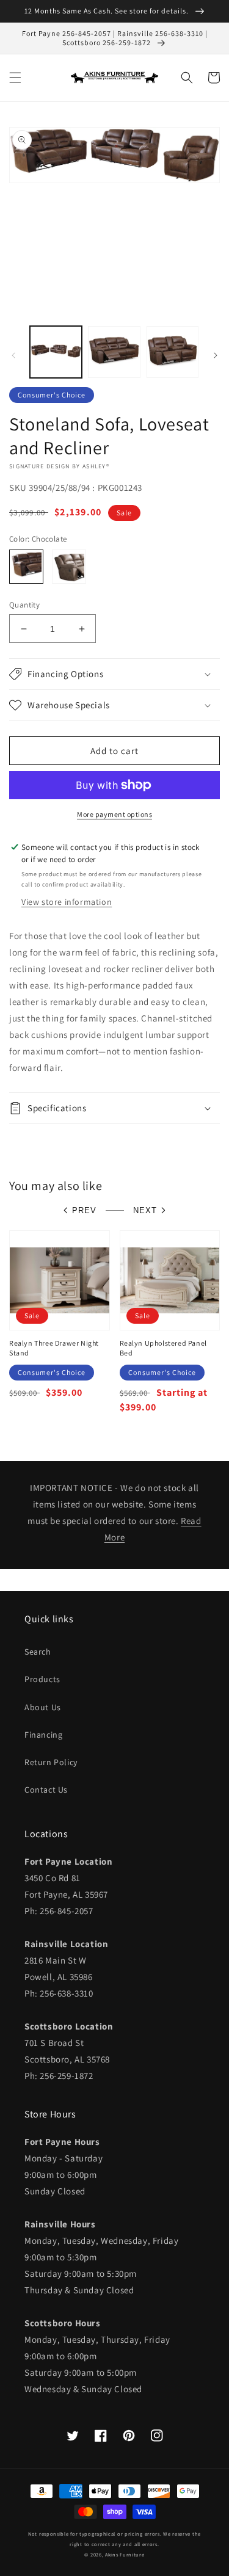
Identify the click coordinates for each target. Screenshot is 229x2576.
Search (38, 1652)
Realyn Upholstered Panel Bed (163, 1348)
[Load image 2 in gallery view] (114, 352)
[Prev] (13, 355)
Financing (43, 1735)
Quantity (24, 605)
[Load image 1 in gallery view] (56, 352)
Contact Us (46, 1790)
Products (42, 1679)
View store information (67, 902)
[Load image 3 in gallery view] (173, 352)
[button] (15, 78)
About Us (43, 1707)
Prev (84, 1210)
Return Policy (51, 1762)
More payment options (114, 814)
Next (145, 1210)
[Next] (216, 355)
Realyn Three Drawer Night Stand (54, 1348)
